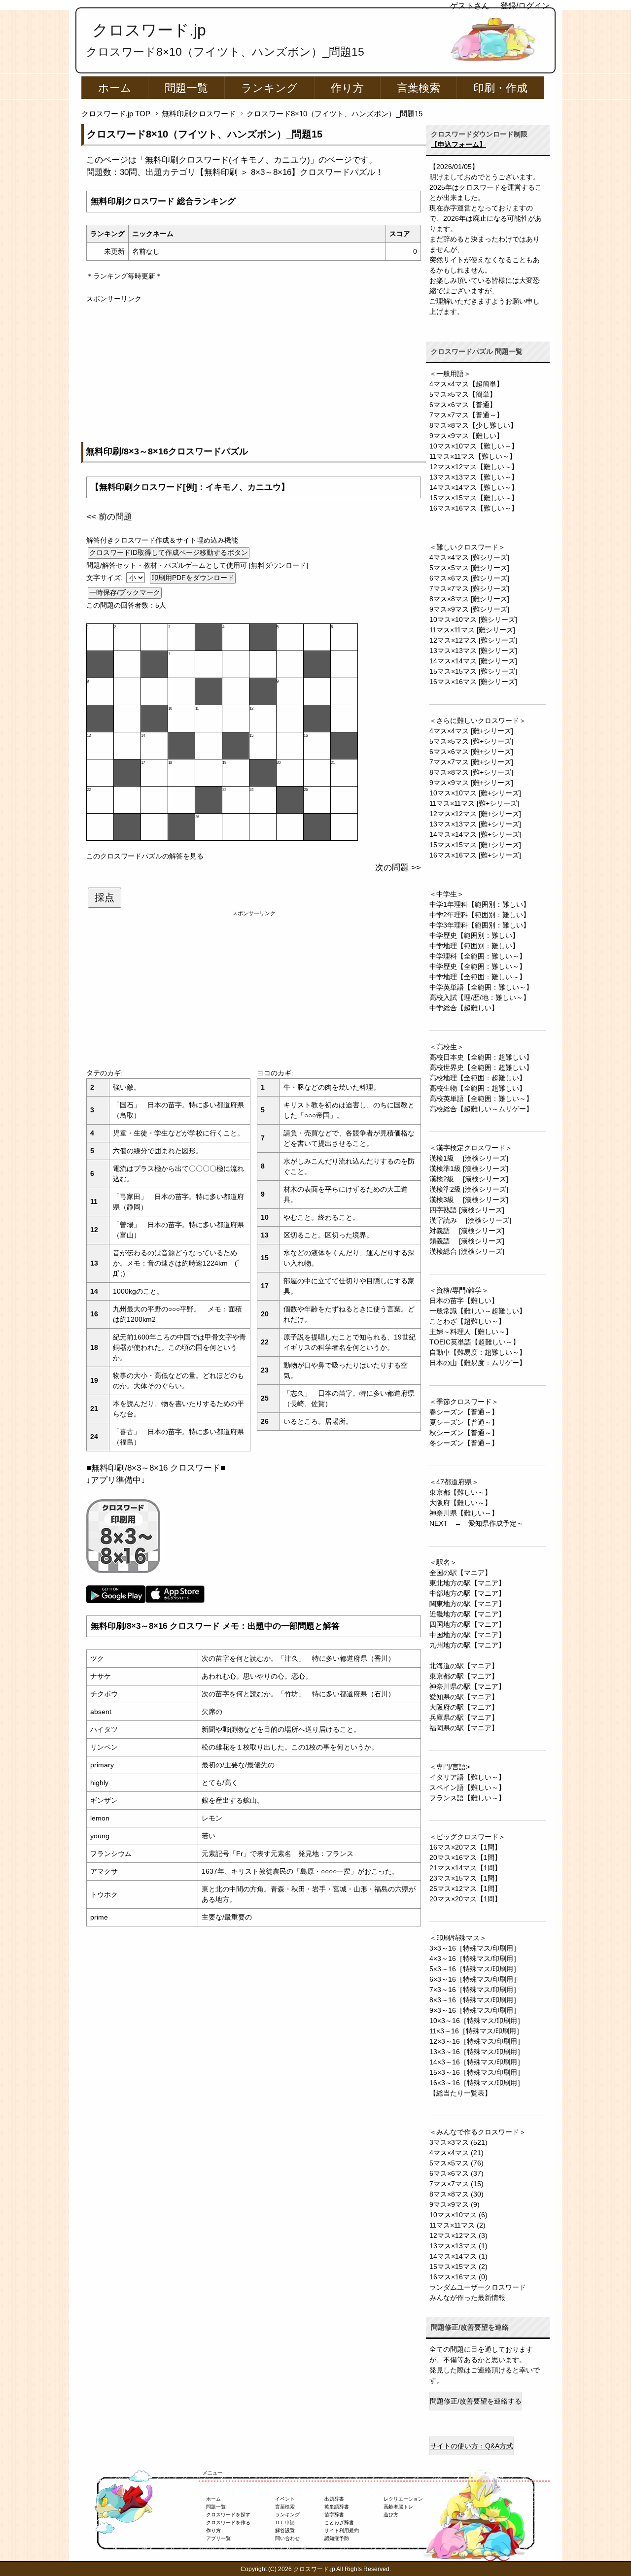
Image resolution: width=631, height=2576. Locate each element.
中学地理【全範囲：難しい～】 (478, 977)
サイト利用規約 (342, 2530)
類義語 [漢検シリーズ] (467, 1241)
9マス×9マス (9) (455, 2204)
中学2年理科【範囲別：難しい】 (480, 915)
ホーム (115, 88)
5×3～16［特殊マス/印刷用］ (475, 1969)
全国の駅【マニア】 (460, 1573)
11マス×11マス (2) (457, 2225)
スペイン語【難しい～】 (467, 1787)
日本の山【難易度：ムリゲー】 (478, 1363)
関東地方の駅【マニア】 (467, 1604)
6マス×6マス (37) (456, 2173)
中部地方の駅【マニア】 (467, 1593)
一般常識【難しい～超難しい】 (478, 1311)
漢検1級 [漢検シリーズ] (469, 1158)
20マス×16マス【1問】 (465, 1857)
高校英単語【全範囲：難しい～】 (481, 1099)
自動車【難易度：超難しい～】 (478, 1352)
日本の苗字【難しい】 (464, 1301)
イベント (285, 2499)
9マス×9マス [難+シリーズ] (471, 783)
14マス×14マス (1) (458, 2256)
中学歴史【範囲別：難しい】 (474, 935)
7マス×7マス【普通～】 (466, 415)
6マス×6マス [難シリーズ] (469, 578)
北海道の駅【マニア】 (464, 1666)
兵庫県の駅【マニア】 (464, 1717)
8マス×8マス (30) (456, 2194)
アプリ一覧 (218, 2538)
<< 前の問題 (109, 517)
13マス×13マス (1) (458, 2246)
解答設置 (285, 2530)
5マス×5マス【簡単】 (463, 394)
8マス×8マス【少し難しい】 (473, 425)
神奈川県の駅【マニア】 (467, 1686)
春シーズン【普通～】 (464, 1412)
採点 (105, 897)
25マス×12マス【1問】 (465, 1889)
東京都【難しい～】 (460, 1492)
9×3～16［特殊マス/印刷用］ (475, 2010)
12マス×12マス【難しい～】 (474, 467)
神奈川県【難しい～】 (464, 1513)
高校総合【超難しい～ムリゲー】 (481, 1109)
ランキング (269, 88)
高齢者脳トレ (398, 2507)
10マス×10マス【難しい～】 (474, 446)
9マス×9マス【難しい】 (466, 436)
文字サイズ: (105, 578)
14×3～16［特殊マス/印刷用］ (477, 2062)
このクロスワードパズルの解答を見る (145, 856)
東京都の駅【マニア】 (464, 1676)
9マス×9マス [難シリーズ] (469, 609)
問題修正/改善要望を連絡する (476, 2401)
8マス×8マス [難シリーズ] (469, 599)
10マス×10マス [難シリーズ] (473, 619)
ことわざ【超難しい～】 (467, 1321)
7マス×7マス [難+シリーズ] (471, 762)
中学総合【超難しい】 (464, 1008)
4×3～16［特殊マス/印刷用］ (475, 1958)
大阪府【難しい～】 (460, 1503)
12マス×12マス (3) (458, 2235)
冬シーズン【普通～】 (464, 1443)
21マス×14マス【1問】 (465, 1868)
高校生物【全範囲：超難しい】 (478, 1088)
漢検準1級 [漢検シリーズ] (469, 1168)
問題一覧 (186, 88)
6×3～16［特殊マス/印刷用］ (475, 1979)
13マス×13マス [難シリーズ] (473, 651)
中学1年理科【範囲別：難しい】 (480, 904)
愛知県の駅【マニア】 (464, 1697)
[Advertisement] (254, 373)
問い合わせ (287, 2538)
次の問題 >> (398, 868)
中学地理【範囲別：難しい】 (474, 946)
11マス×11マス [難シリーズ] (472, 630)
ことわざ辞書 (339, 2523)
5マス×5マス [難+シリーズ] (471, 741)
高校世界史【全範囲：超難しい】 (481, 1067)
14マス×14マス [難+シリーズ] (475, 834)
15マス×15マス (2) (458, 2267)
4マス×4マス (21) (456, 2153)
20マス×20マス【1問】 (465, 1899)
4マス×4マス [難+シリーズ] (471, 731)
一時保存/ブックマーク (125, 592)
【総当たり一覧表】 (460, 2093)
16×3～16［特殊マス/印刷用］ (477, 2083)
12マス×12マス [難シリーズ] (473, 640)
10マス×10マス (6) (458, 2215)
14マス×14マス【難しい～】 (474, 487)
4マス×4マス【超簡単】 (466, 384)
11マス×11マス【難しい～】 (473, 456)
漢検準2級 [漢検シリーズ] (469, 1189)
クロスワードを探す (228, 2515)
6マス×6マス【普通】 (463, 405)
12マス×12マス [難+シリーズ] (475, 814)
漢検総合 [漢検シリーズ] (467, 1251)
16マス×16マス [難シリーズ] (473, 682)
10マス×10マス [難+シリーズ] (475, 793)
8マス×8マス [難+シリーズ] (471, 772)
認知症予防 (337, 2538)
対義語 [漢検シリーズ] (467, 1231)
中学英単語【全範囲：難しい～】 (481, 987)
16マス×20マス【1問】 (465, 1847)
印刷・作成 (500, 88)
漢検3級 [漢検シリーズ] (469, 1200)
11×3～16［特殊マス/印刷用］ (476, 2031)
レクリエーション (403, 2499)
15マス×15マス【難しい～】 (474, 498)
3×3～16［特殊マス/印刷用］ (475, 1948)
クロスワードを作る (228, 2523)
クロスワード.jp (149, 30)
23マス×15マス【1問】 (465, 1878)
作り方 (347, 88)
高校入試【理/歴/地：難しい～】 (480, 997)
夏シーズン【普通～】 (464, 1422)
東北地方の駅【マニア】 (467, 1583)
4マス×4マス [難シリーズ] (469, 557)
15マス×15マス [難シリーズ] (473, 671)
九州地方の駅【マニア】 (467, 1645)
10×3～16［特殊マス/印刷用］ (477, 2021)
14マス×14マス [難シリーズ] (473, 661)
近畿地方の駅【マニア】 (467, 1614)
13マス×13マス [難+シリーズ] (475, 824)
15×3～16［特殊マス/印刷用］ (477, 2072)
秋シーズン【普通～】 (464, 1433)
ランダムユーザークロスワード (478, 2287)
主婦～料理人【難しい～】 (471, 1332)
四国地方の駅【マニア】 (467, 1624)
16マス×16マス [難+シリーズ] (475, 855)
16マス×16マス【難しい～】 (474, 508)
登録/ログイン (525, 6)
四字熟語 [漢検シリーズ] (467, 1210)
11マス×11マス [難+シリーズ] (474, 803)
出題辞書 (334, 2499)
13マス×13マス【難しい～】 (474, 477)
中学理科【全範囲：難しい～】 (478, 956)
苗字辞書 (334, 2515)
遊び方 (391, 2515)
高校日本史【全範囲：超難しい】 (481, 1057)
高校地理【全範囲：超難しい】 (478, 1078)
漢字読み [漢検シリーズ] (470, 1220)
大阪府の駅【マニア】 (464, 1707)
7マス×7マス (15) (456, 2184)
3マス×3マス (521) (458, 2142)
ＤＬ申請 (285, 2523)
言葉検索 (419, 88)
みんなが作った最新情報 (467, 2298)
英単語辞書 (337, 2507)
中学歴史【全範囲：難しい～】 (478, 966)
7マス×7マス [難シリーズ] (469, 588)
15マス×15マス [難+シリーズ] (475, 845)
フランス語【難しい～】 (467, 1798)
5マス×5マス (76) (456, 2163)
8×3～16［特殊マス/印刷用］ (475, 2000)
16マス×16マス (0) (458, 2277)
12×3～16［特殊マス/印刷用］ (477, 2041)
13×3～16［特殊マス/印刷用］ (477, 2052)
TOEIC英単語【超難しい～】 (474, 1342)
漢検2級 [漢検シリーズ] (469, 1179)
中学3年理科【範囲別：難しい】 (480, 925)
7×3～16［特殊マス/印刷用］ (475, 1990)
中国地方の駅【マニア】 (467, 1635)
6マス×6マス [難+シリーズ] (471, 752)
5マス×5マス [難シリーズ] (469, 568)
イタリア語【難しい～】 (467, 1777)
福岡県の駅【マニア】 (464, 1728)
